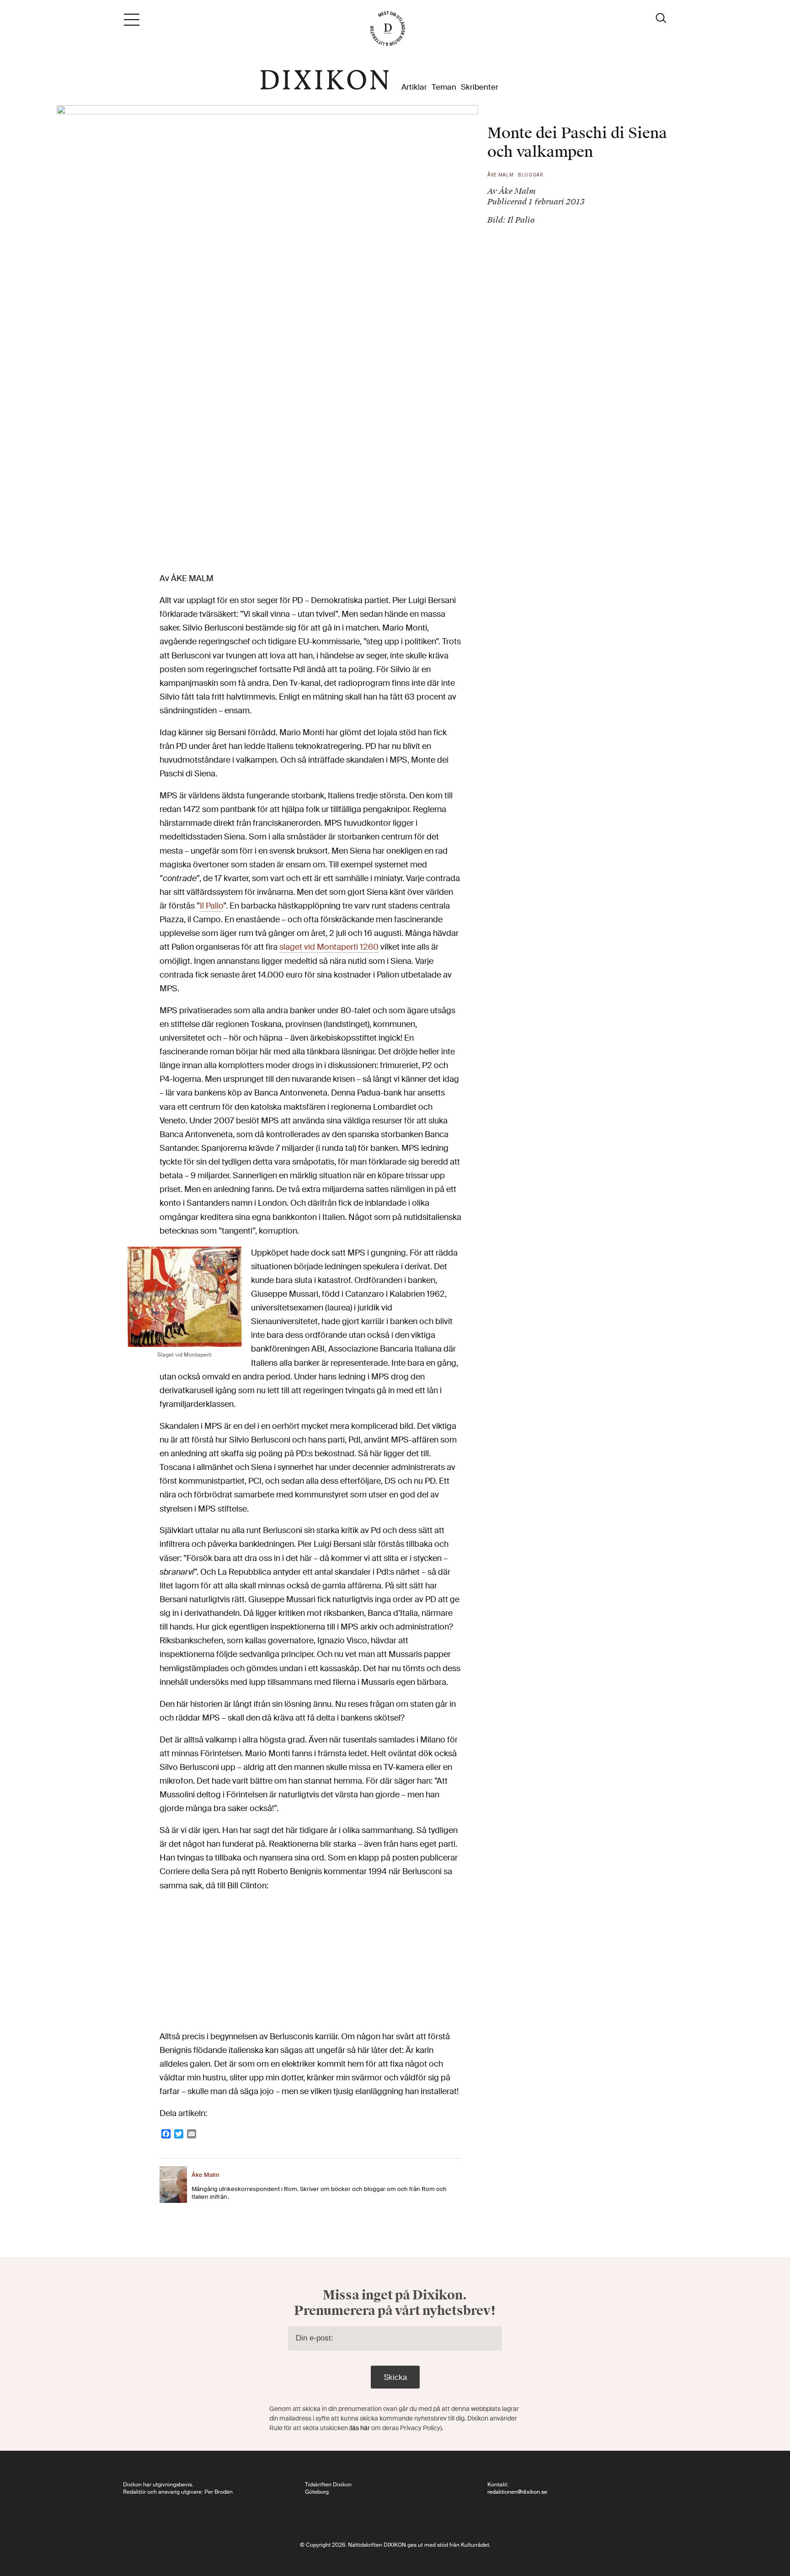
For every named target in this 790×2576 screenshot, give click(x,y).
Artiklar (414, 87)
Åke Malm (501, 175)
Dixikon (325, 80)
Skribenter (480, 87)
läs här (360, 2428)
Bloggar (531, 175)
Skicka (395, 2377)
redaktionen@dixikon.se (517, 2492)
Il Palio (211, 906)
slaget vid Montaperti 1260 (329, 947)
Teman (444, 87)
